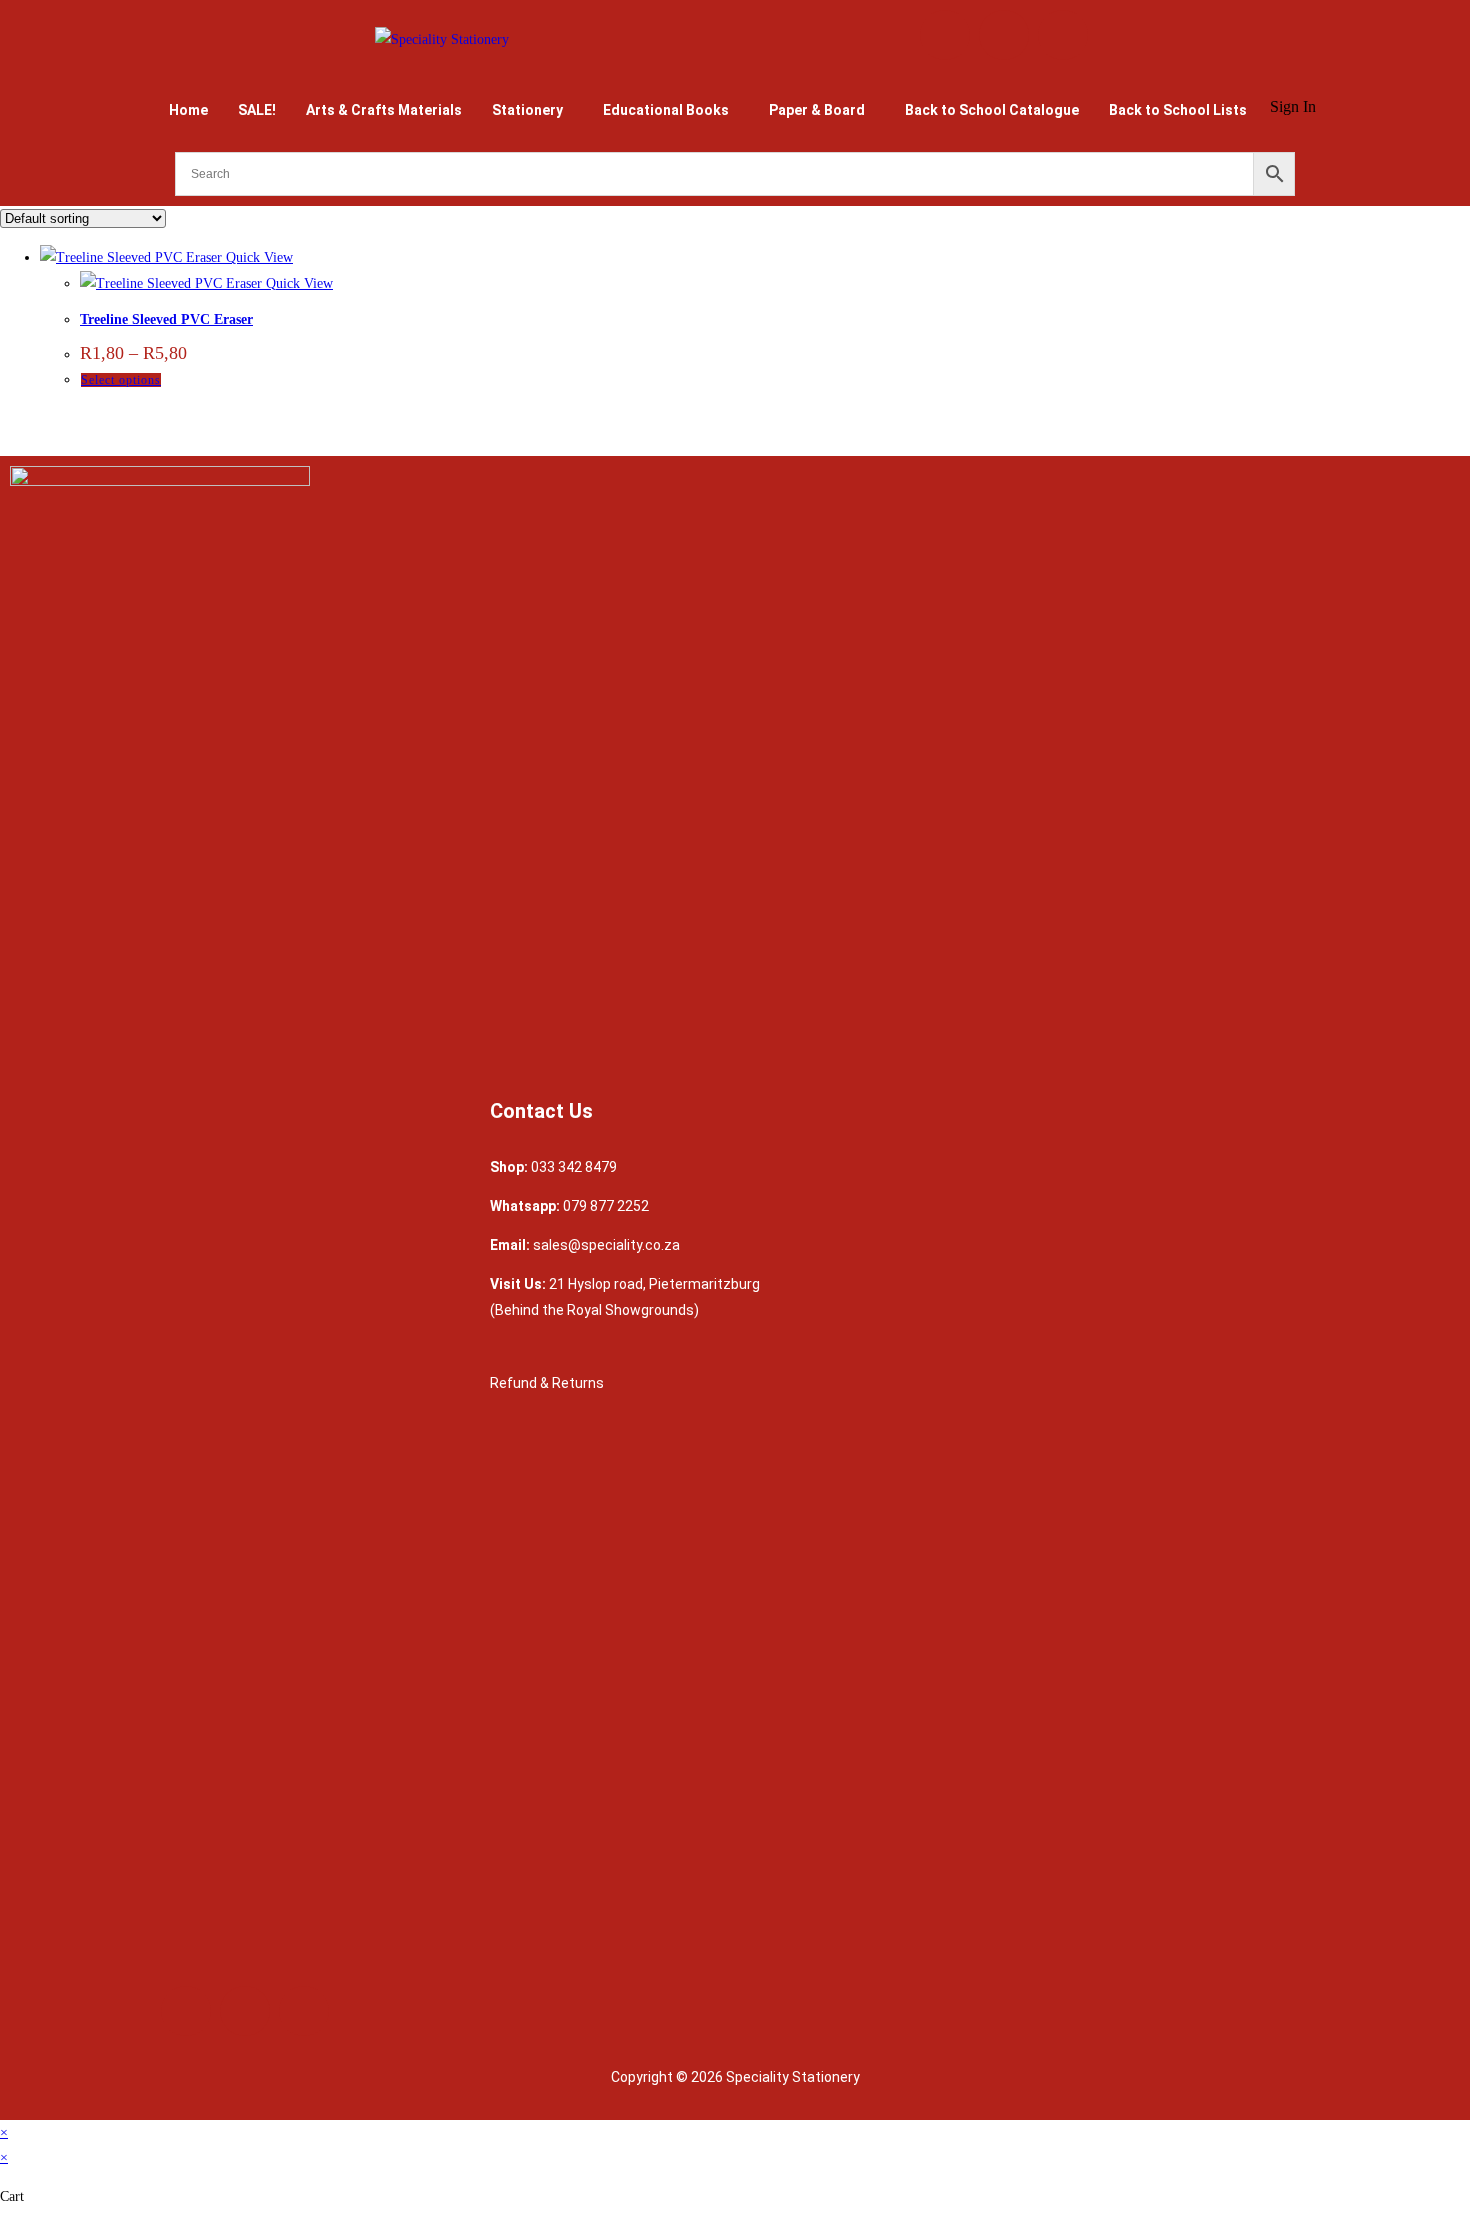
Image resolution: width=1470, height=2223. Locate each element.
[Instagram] (1004, 35)
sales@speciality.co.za (606, 1245)
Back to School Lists (1178, 110)
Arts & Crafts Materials (384, 110)
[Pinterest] (1063, 35)
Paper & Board (817, 110)
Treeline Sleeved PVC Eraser (166, 319)
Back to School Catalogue (992, 110)
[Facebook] (945, 35)
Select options (121, 380)
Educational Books (666, 110)
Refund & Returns (548, 1383)
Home (188, 110)
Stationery (527, 110)
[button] (532, 110)
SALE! (257, 110)
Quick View (257, 257)
